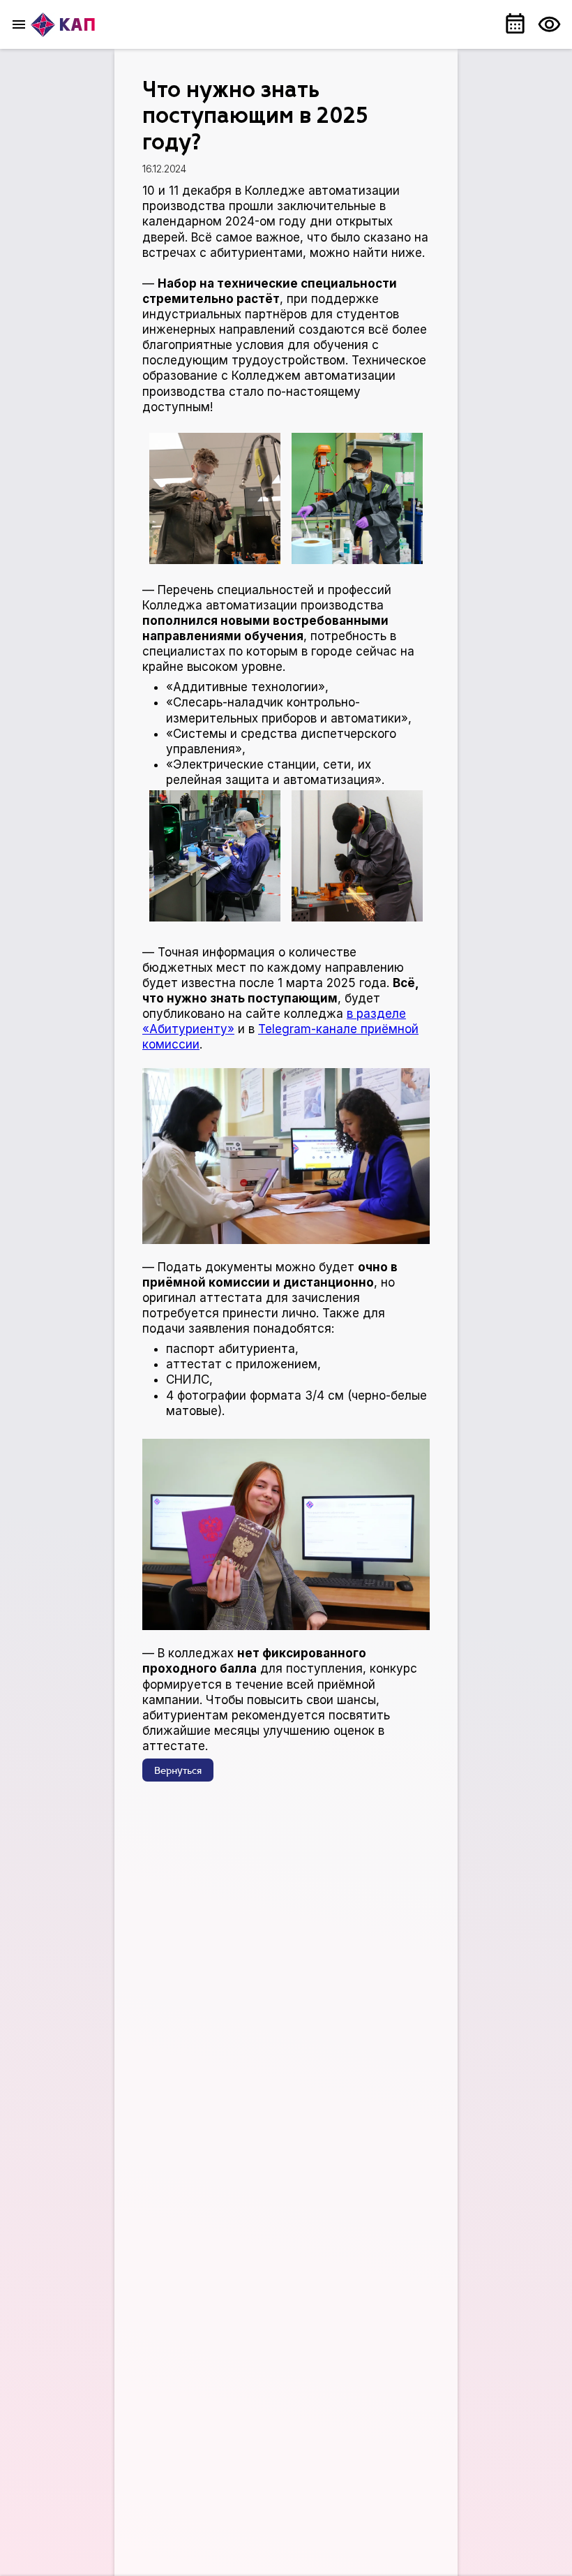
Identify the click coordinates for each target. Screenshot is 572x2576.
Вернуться (178, 1771)
